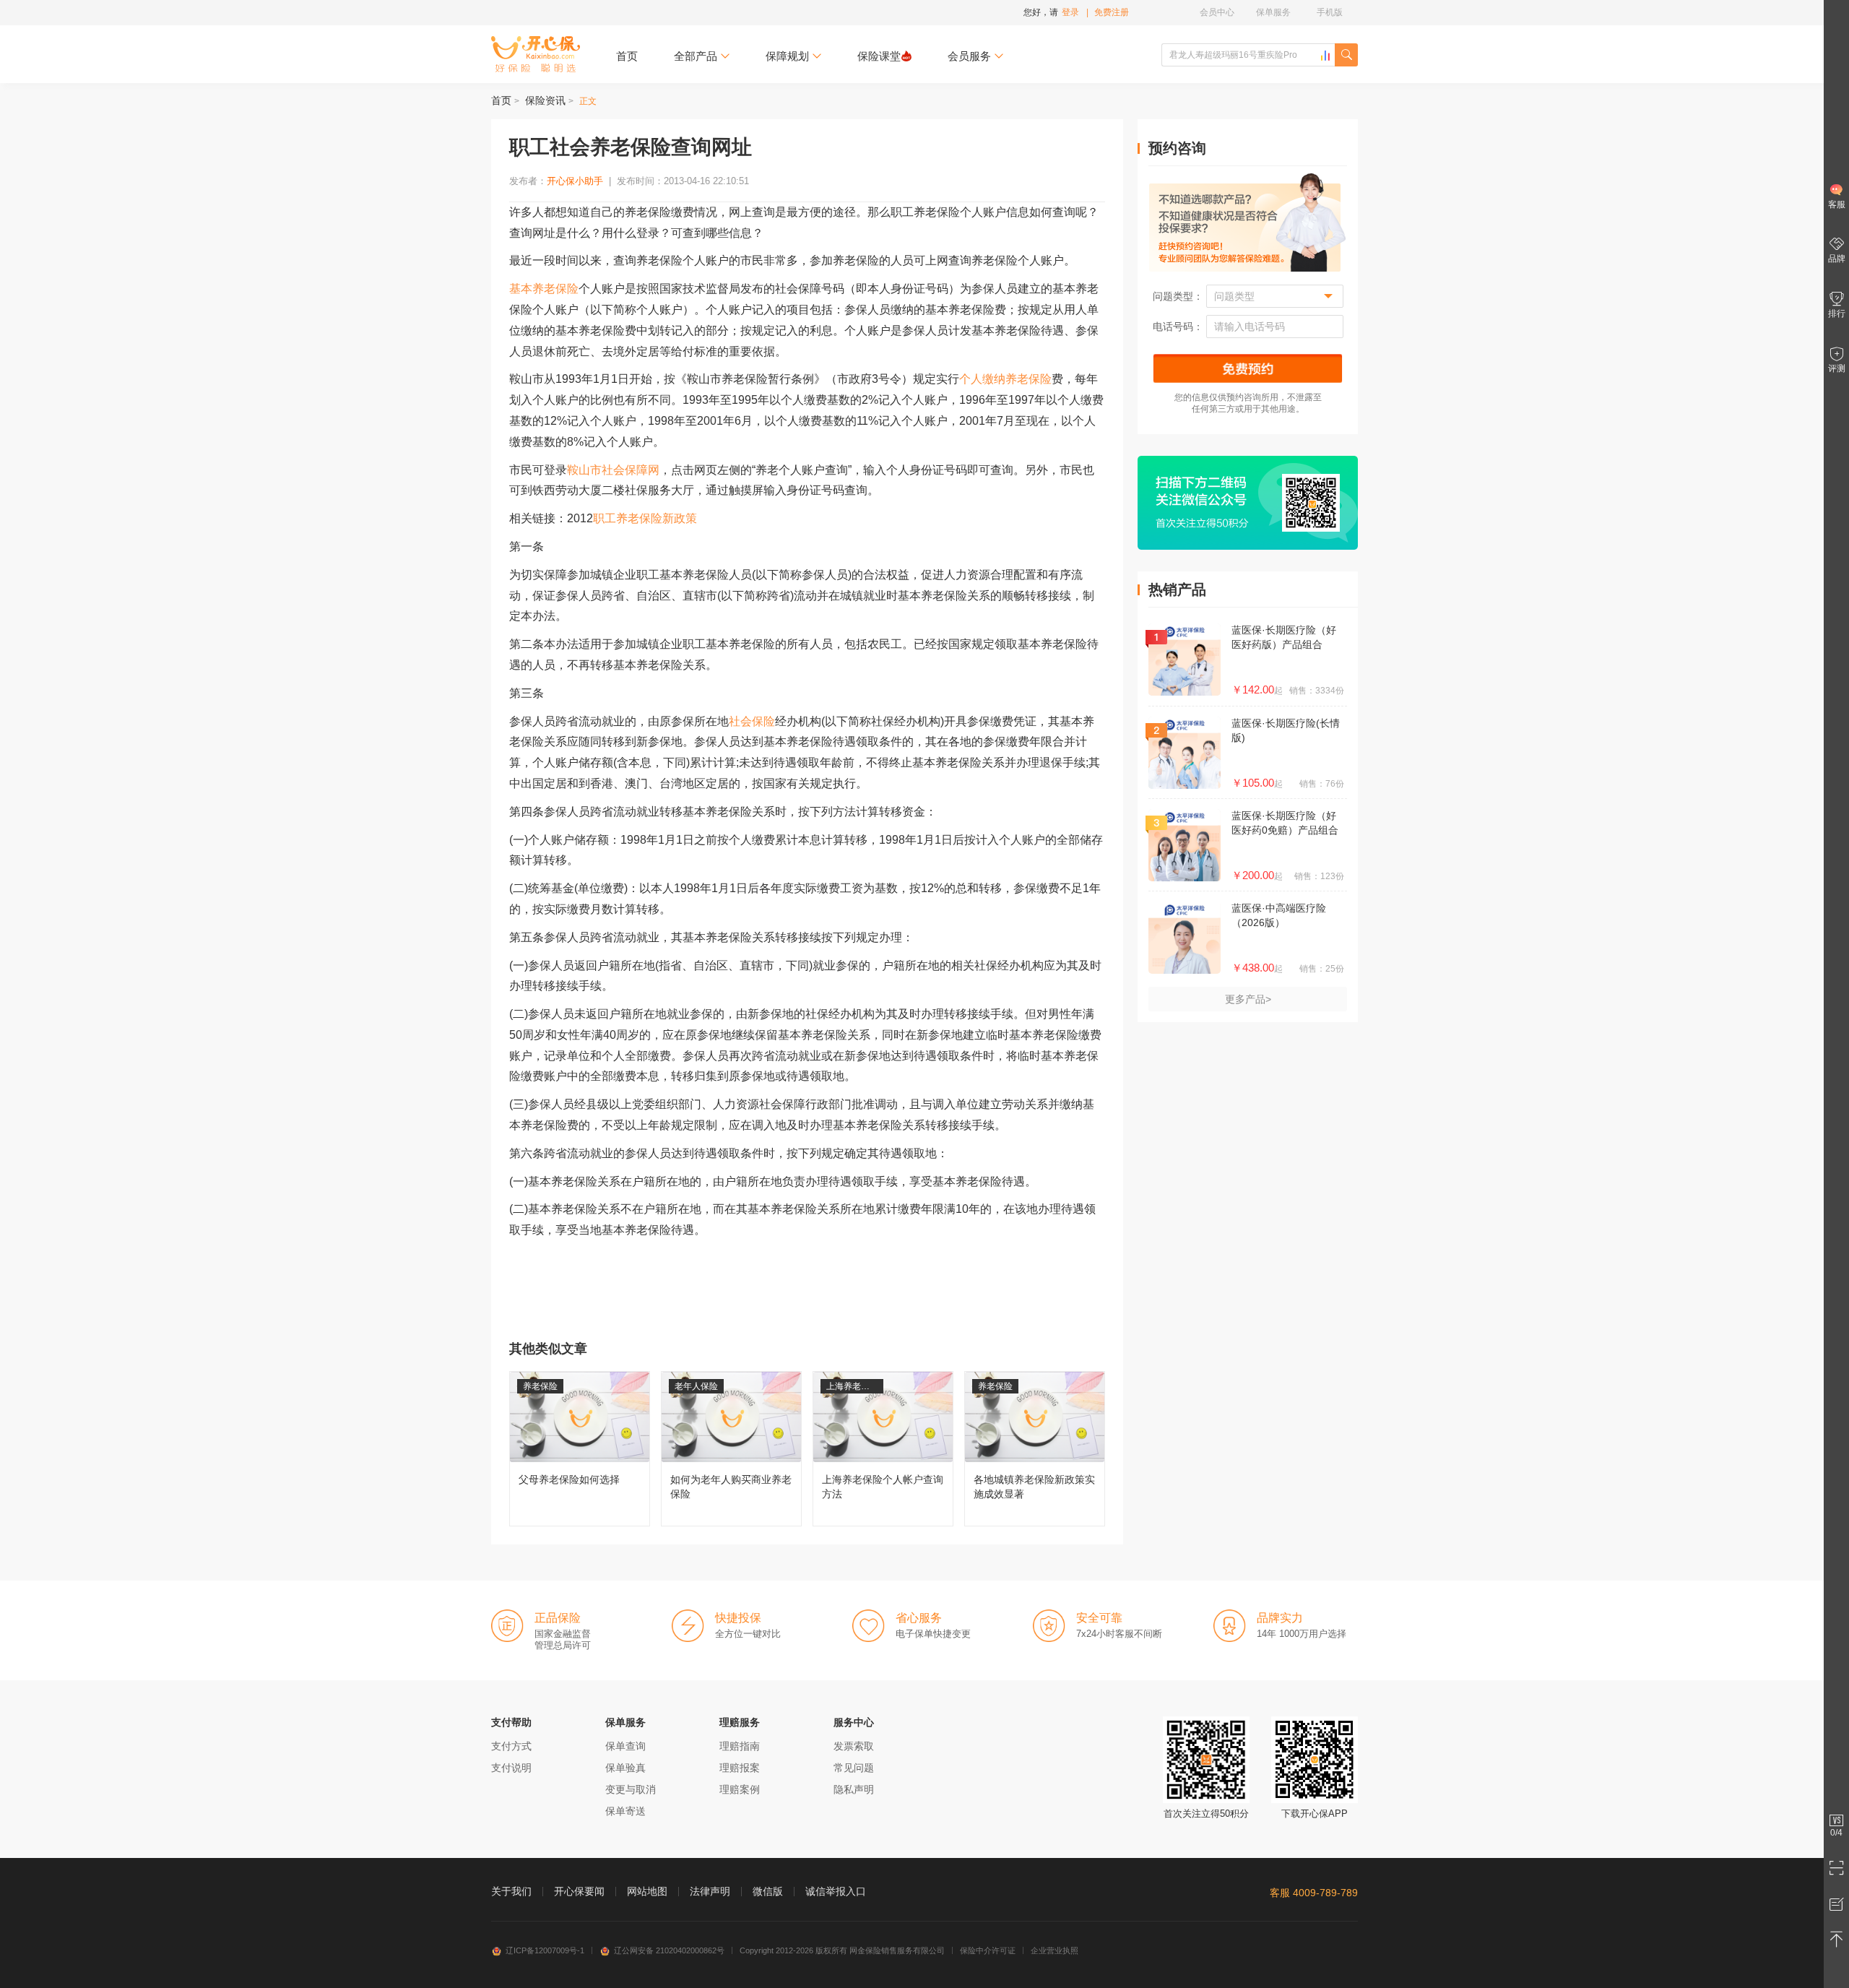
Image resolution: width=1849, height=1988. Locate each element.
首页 (627, 56)
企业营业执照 (1055, 1950)
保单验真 (625, 1768)
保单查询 (625, 1746)
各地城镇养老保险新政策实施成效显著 (1035, 1449)
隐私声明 (854, 1789)
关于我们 (511, 1891)
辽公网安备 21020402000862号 (669, 1950)
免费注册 (1112, 12)
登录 (1070, 12)
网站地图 (647, 1891)
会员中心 (1217, 12)
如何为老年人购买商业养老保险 (731, 1449)
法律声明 (710, 1891)
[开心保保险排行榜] (1325, 56)
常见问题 (854, 1768)
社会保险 (752, 721)
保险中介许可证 (988, 1950)
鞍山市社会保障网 (613, 470)
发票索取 (854, 1746)
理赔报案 (740, 1768)
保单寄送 (625, 1811)
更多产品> (1248, 999)
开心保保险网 (536, 54)
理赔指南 (740, 1746)
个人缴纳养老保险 (1005, 379)
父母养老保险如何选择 (580, 1449)
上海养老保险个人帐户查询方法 (883, 1449)
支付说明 (511, 1768)
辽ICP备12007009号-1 (545, 1950)
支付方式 (511, 1746)
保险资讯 (545, 100)
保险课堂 (879, 56)
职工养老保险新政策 (645, 518)
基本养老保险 (544, 289)
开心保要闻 (579, 1891)
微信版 (768, 1891)
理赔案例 (740, 1789)
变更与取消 (631, 1789)
